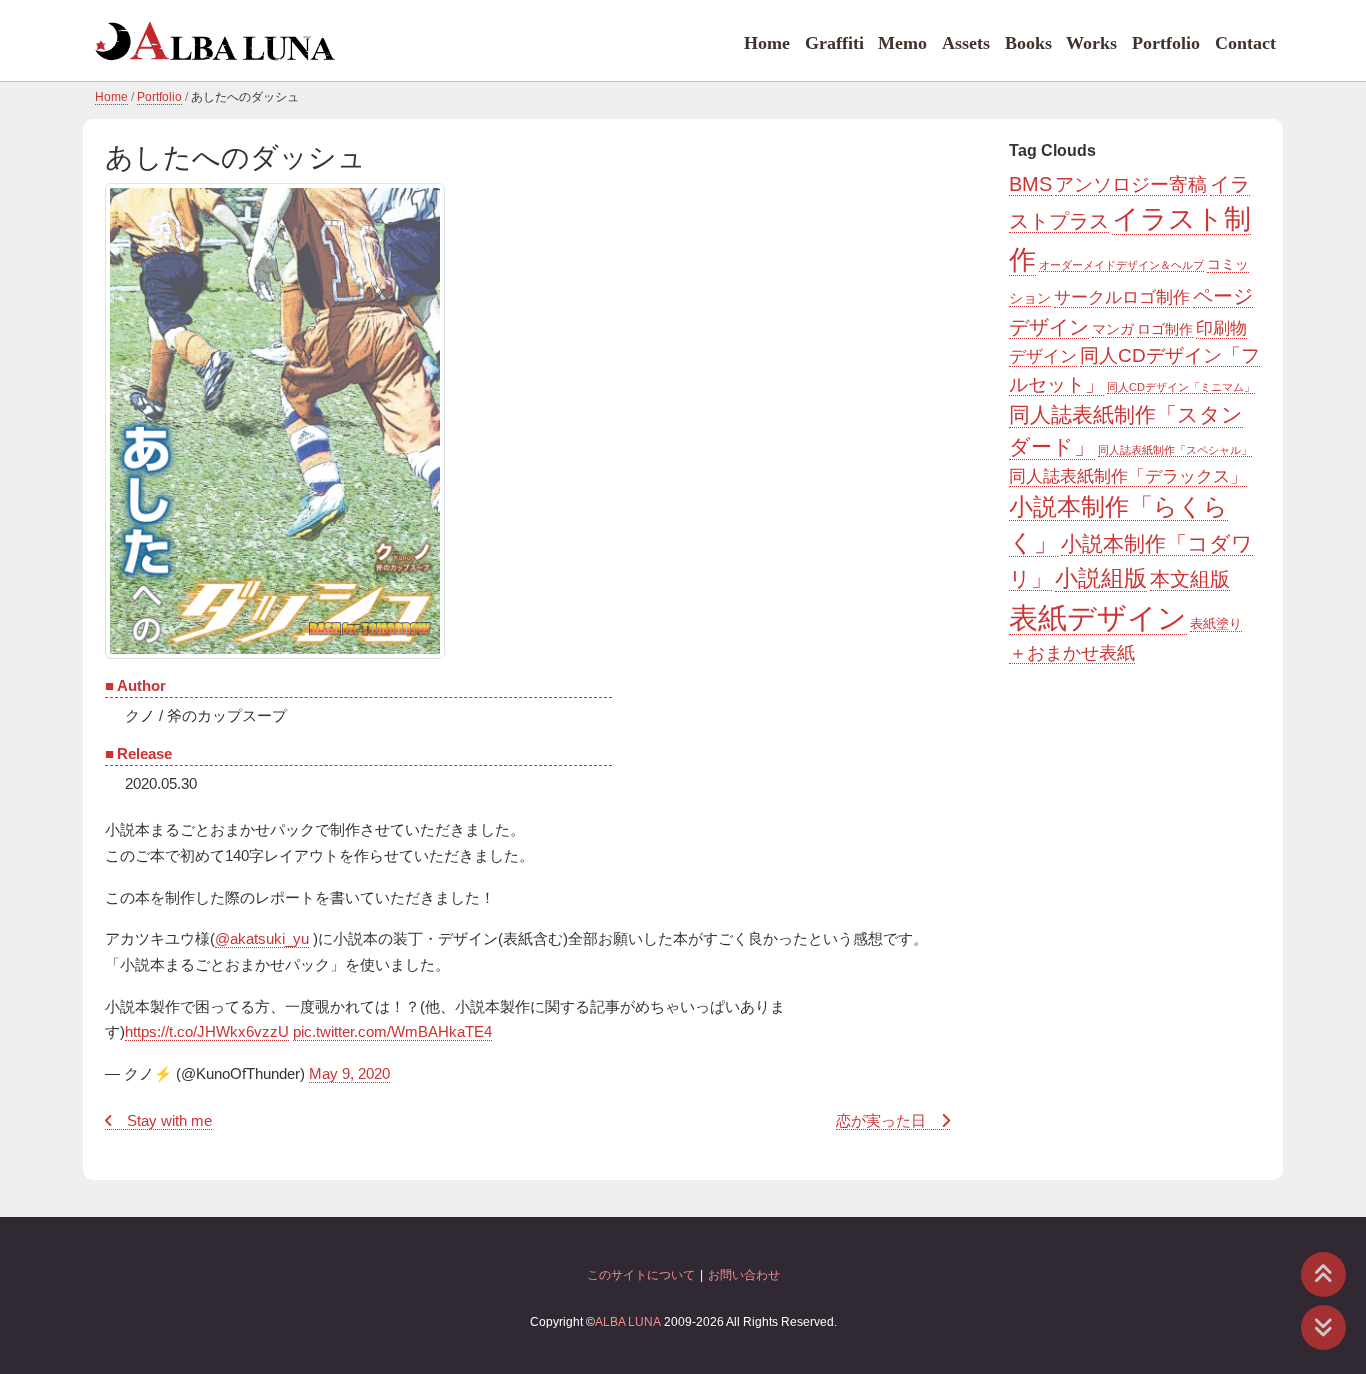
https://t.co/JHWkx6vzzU (207, 1032)
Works (1091, 43)
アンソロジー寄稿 (1131, 184)
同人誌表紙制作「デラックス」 (1128, 476)
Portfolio (1166, 43)
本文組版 (1190, 579)
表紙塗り (1216, 623)
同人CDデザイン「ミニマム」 (1181, 387)
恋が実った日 (881, 1121)
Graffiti (834, 43)
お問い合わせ (744, 1275)
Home (767, 43)
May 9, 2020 (349, 1074)
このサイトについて (641, 1275)
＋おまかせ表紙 (1072, 653)
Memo (902, 43)
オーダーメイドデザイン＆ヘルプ (1121, 265)
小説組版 (1101, 578)
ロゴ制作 (1165, 329)
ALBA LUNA (628, 1322)
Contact (1245, 43)
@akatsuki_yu (262, 939)
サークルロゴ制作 (1122, 297)
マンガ (1113, 329)
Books (1028, 43)
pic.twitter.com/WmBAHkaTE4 (392, 1032)
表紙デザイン (1098, 617)
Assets (966, 43)
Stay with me (169, 1121)
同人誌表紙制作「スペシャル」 (1175, 450)
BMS (1030, 184)
